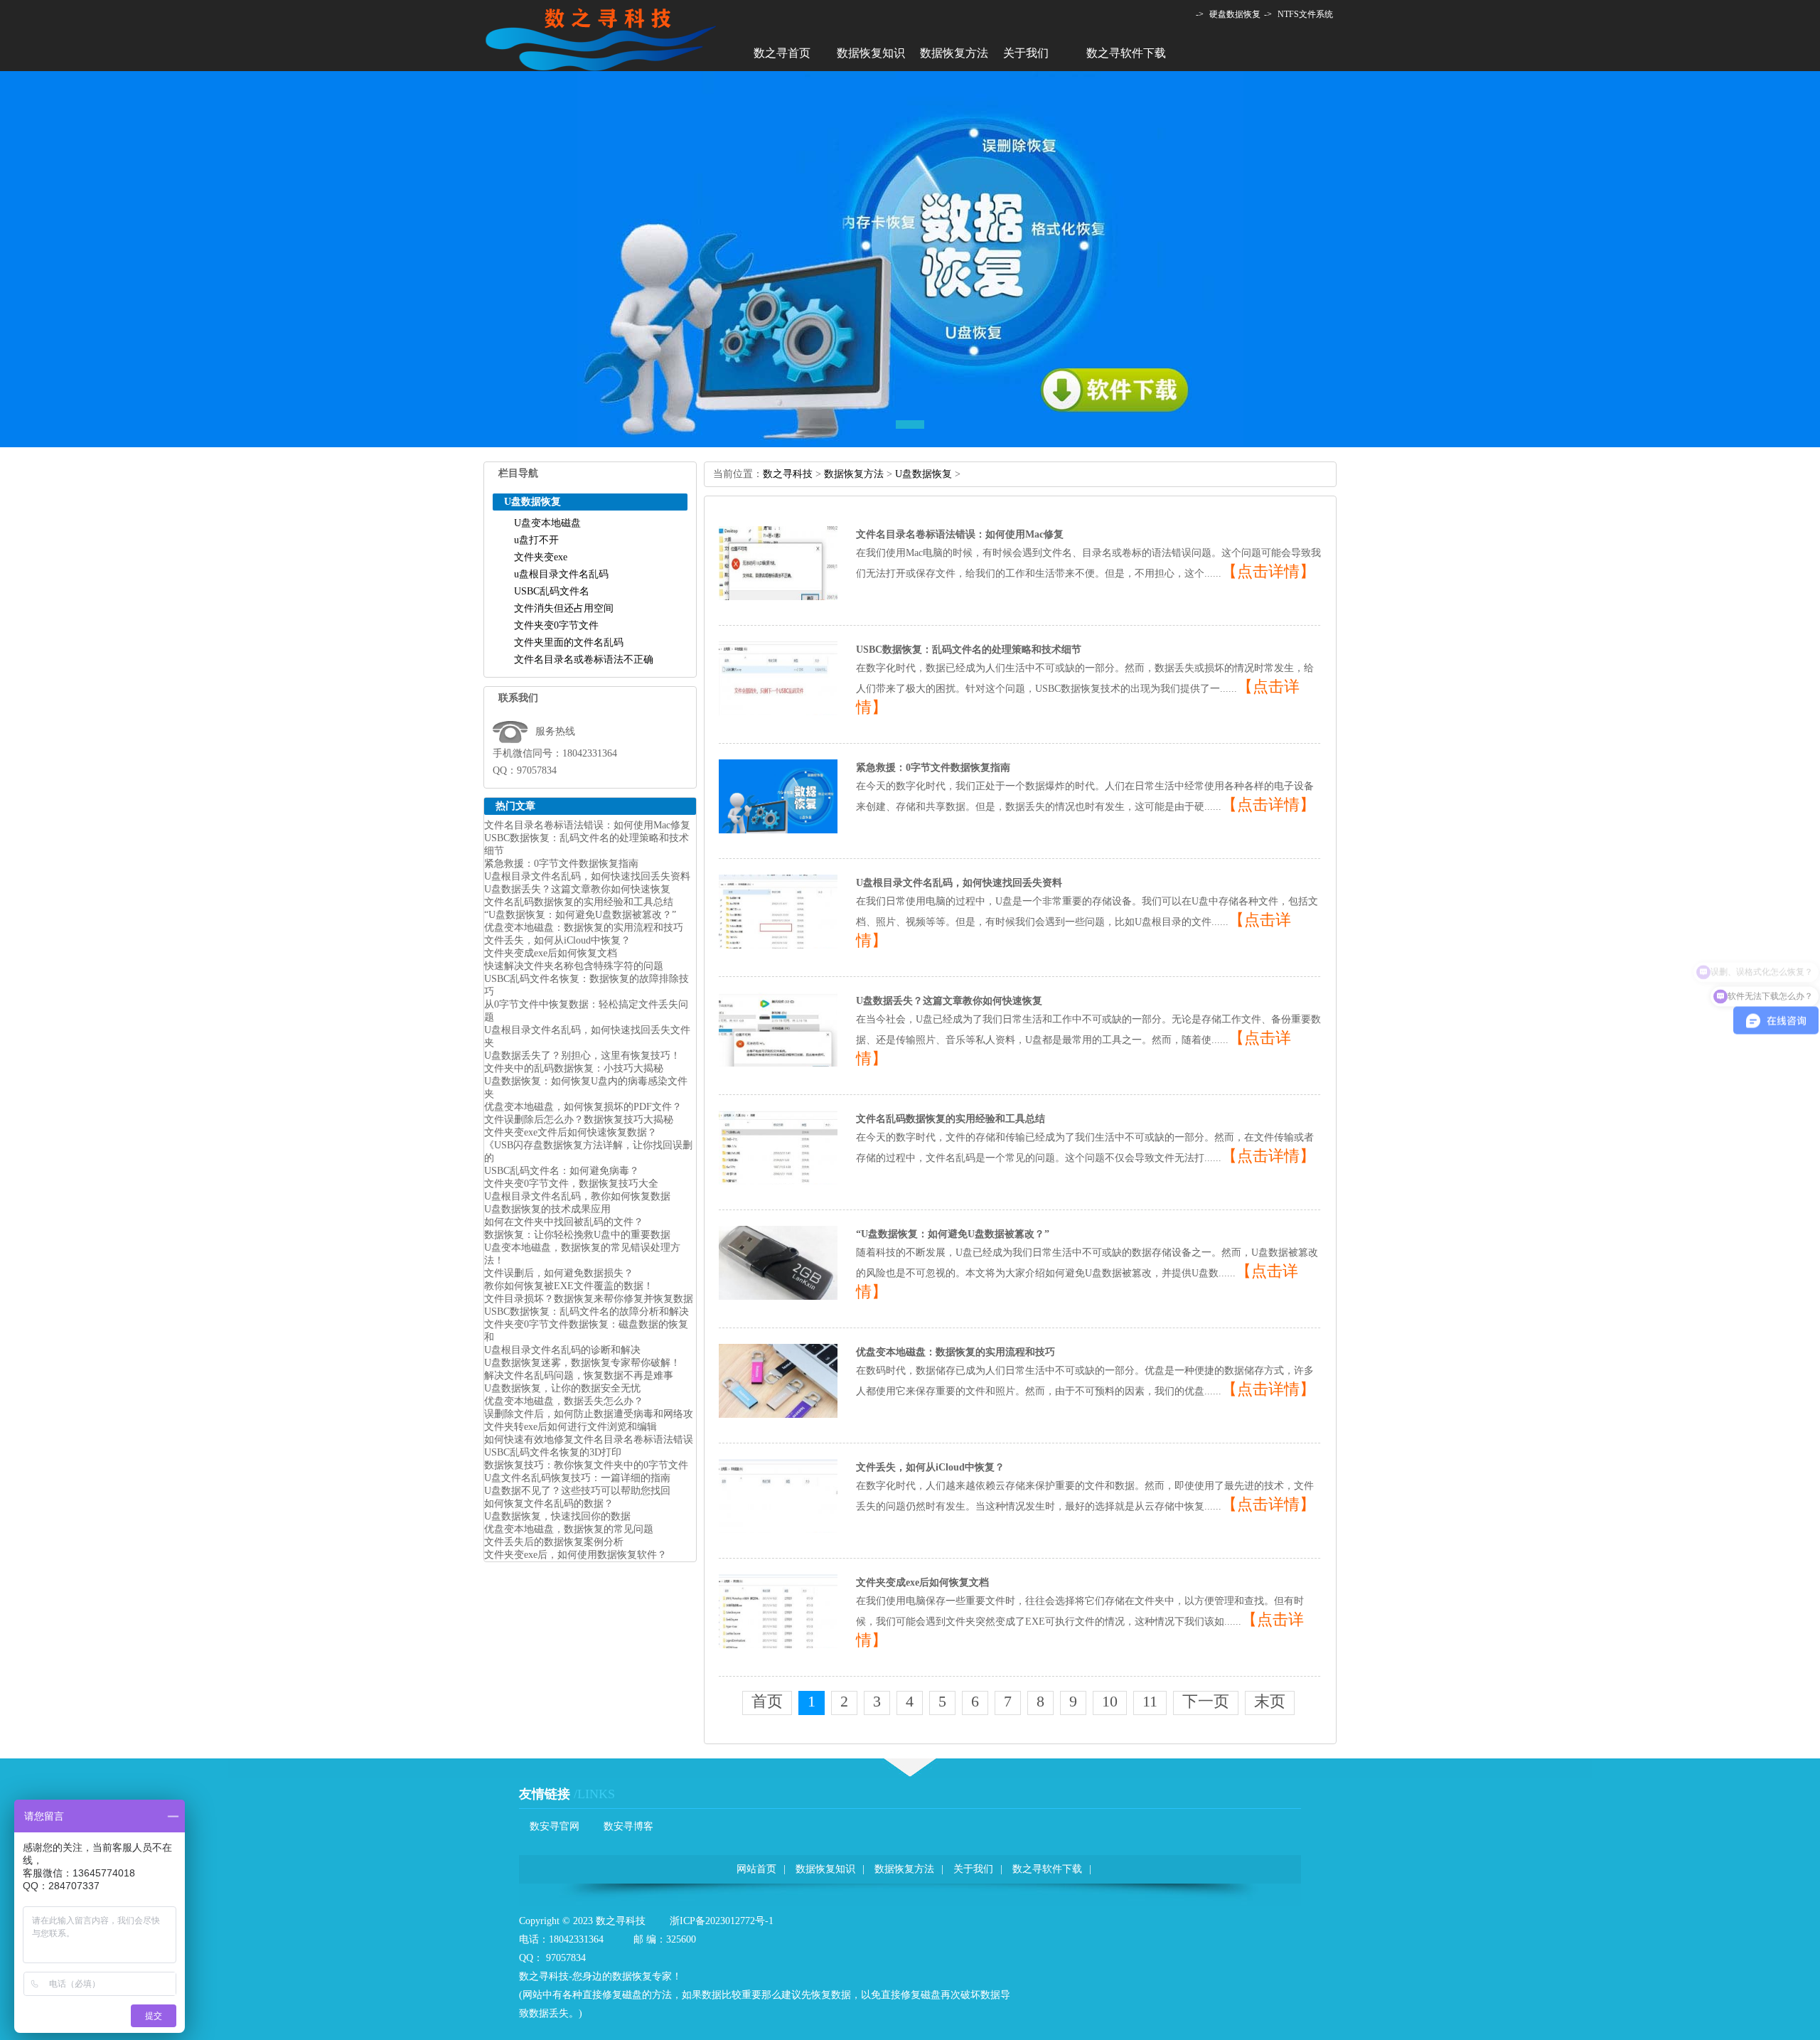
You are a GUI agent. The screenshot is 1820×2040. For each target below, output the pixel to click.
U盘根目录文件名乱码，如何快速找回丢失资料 (587, 876)
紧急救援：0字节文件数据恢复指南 (561, 864)
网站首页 (756, 1869)
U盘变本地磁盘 (547, 523)
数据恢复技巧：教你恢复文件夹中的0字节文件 (586, 1465)
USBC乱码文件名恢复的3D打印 (553, 1452)
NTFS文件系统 (1305, 14)
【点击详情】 (1268, 571)
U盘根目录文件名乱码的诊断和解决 (562, 1350)
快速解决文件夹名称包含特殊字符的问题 (574, 966)
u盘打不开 (536, 540)
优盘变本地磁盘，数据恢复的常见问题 (569, 1529)
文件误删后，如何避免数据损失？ (559, 1273)
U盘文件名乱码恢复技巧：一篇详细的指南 (577, 1478)
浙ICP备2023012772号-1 (722, 1921)
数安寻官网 (555, 1826)
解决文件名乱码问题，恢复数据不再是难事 (579, 1376)
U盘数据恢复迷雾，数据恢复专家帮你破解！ (582, 1363)
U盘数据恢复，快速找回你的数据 (557, 1516)
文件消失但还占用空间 (564, 608)
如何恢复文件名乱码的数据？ (549, 1504)
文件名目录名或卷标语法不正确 (584, 659)
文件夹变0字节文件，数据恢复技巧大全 (571, 1184)
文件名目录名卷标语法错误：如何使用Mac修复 (587, 825)
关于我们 (1026, 53)
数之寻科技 (788, 474)
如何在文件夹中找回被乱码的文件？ (564, 1222)
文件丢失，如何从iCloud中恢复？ (557, 940)
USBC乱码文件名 (552, 591)
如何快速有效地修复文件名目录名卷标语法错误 (589, 1440)
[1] (910, 372)
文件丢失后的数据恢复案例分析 (554, 1542)
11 (1150, 1701)
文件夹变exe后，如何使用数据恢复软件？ (576, 1555)
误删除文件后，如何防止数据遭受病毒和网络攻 (589, 1414)
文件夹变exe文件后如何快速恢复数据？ (571, 1132)
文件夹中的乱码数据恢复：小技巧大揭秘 (574, 1068)
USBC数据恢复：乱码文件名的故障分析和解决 (587, 1312)
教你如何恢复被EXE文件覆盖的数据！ (569, 1286)
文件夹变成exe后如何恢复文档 (551, 953)
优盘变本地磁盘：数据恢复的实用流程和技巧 (584, 928)
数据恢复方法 (954, 53)
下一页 (1206, 1701)
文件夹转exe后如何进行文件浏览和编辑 (571, 1427)
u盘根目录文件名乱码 (561, 574)
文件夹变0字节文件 (556, 625)
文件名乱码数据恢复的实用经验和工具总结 (579, 902)
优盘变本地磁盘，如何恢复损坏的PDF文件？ (583, 1107)
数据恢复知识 (871, 53)
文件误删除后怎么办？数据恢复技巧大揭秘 (579, 1120)
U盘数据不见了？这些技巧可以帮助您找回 (577, 1491)
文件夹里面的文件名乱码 (569, 642)
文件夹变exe (541, 557)
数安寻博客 (628, 1826)
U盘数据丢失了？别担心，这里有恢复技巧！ (582, 1056)
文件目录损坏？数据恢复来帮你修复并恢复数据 (589, 1299)
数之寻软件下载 (1126, 53)
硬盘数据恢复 (1235, 14)
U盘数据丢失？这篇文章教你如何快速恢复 (577, 889)
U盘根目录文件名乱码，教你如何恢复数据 (577, 1196)
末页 (1270, 1701)
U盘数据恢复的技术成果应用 (547, 1209)
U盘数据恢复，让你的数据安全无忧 (562, 1388)
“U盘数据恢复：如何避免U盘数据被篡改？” (580, 915)
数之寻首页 (782, 53)
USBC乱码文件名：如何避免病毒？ (562, 1171)
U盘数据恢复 (924, 474)
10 (1110, 1701)
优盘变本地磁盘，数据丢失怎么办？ (564, 1401)
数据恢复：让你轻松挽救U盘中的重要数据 (577, 1235)
